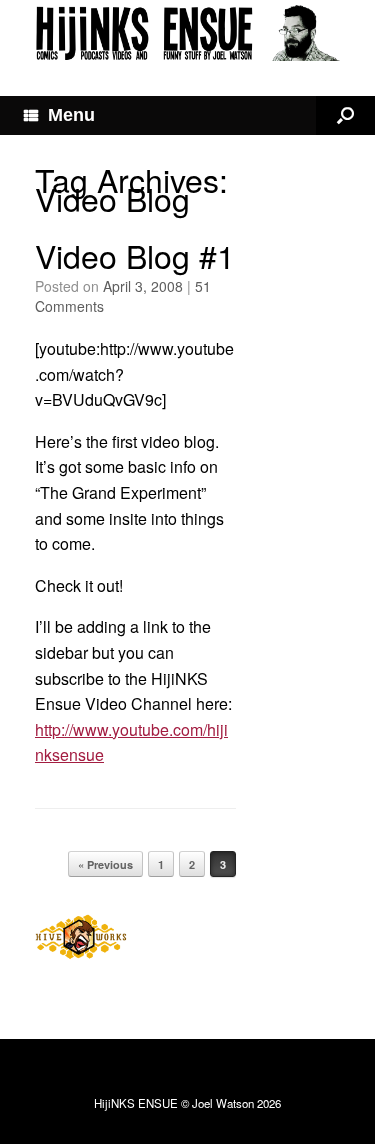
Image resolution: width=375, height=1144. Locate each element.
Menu (71, 115)
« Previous (105, 864)
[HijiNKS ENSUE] (187, 33)
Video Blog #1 (135, 255)
